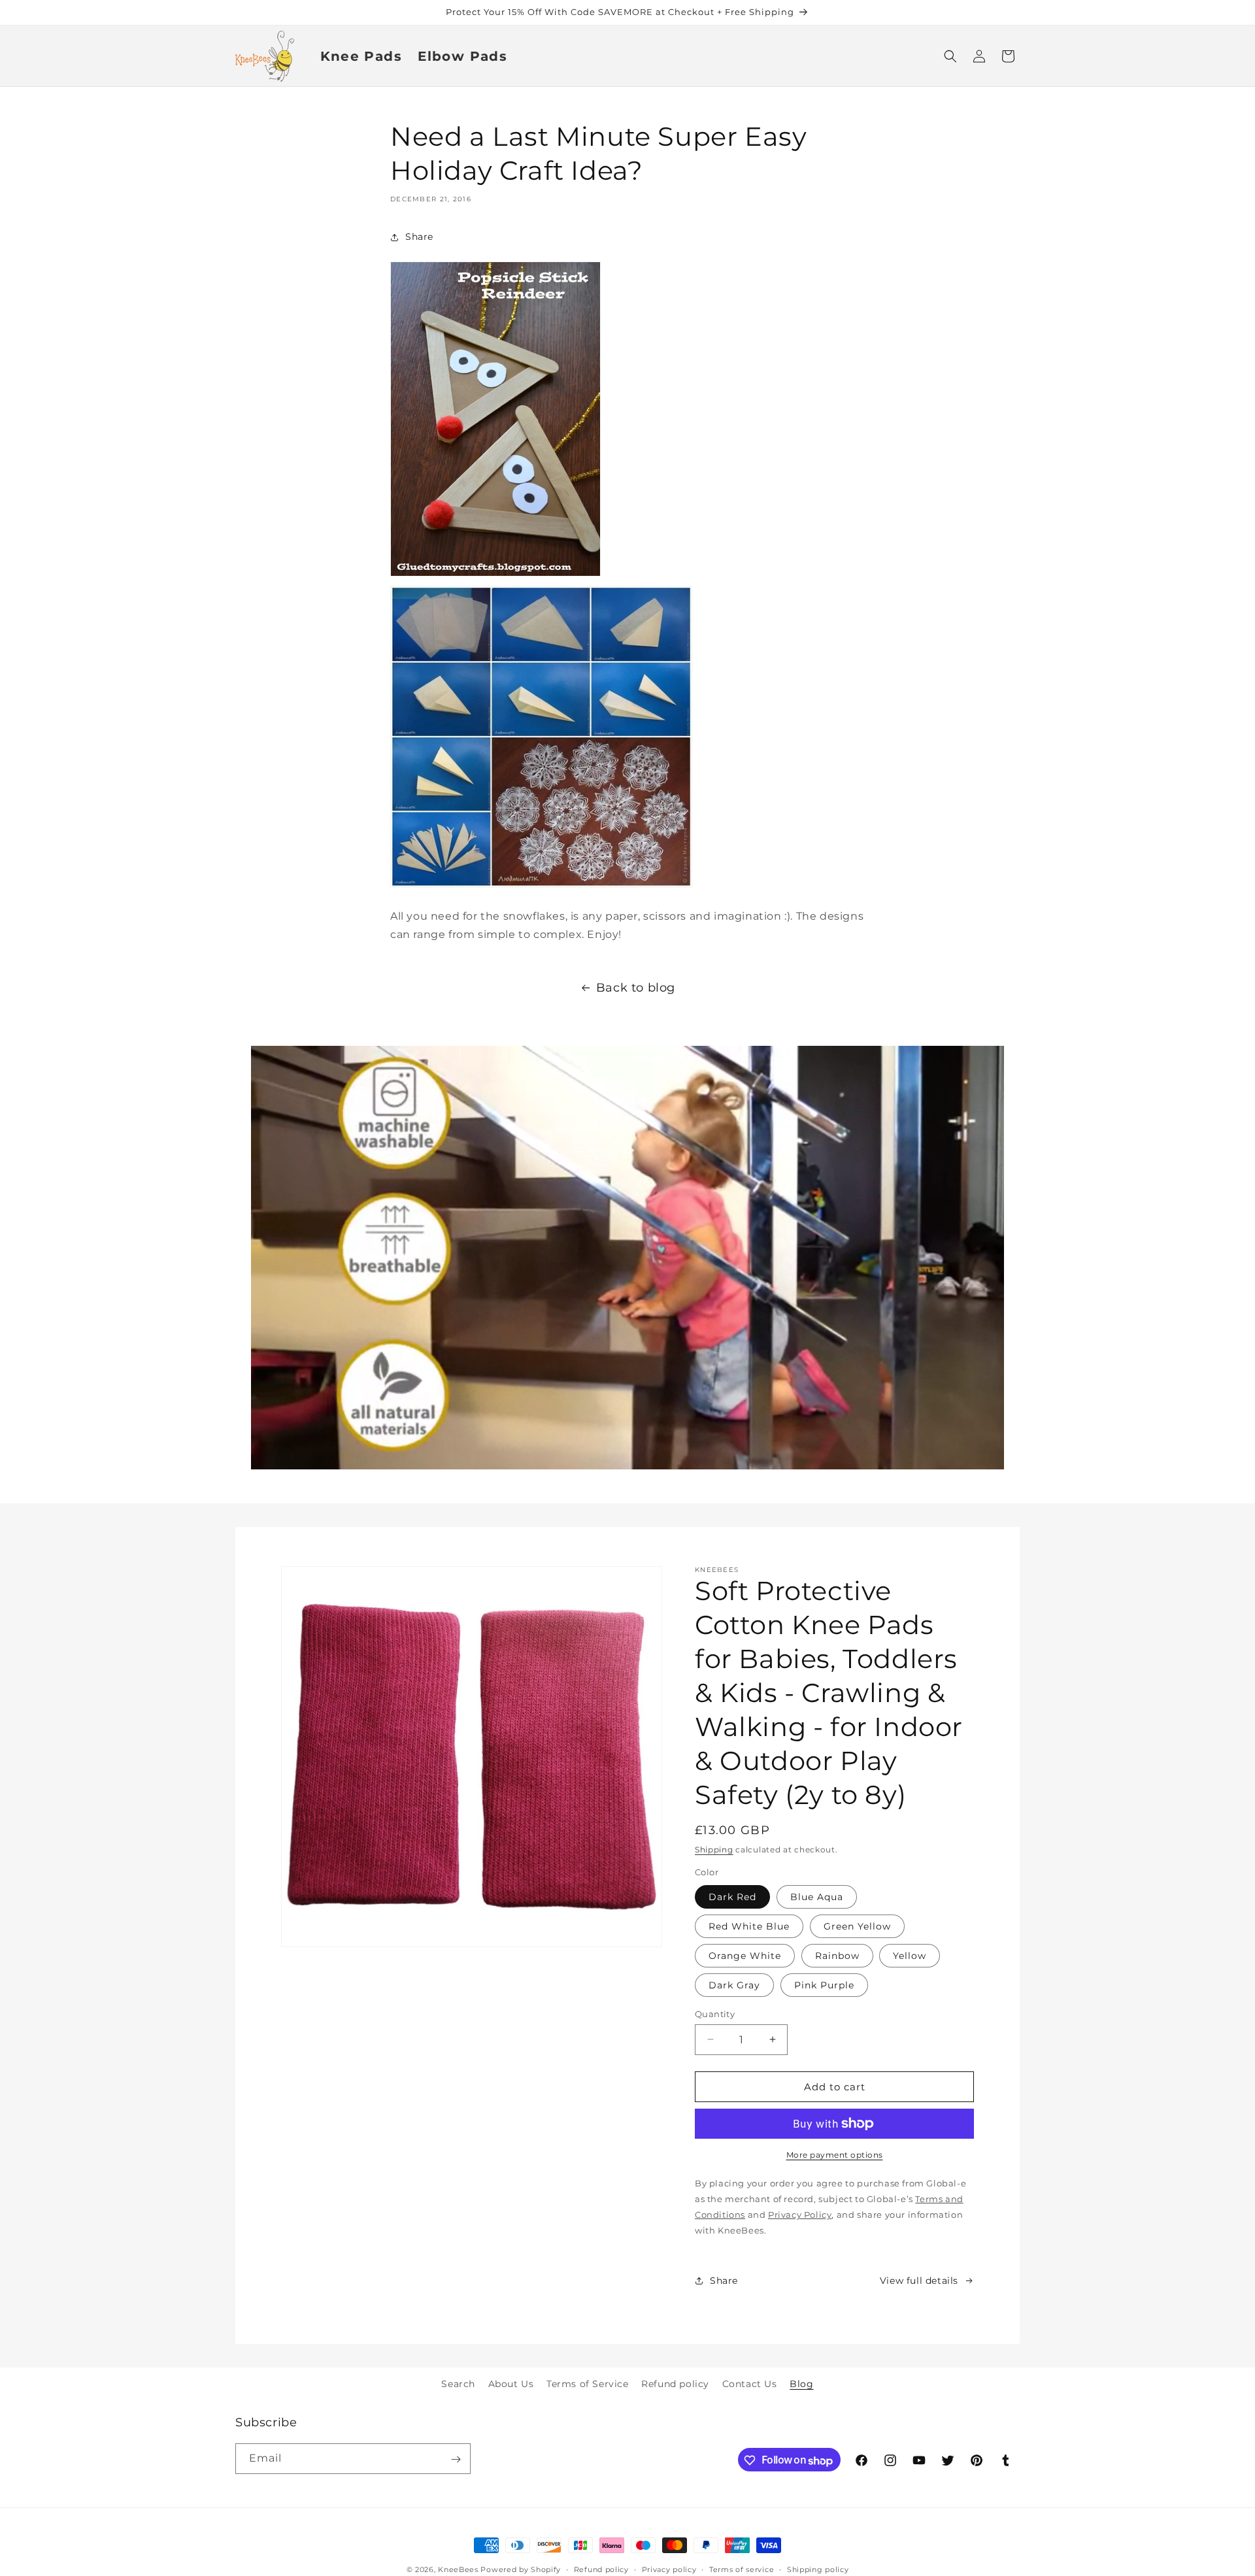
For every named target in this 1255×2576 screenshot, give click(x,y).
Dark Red (732, 1896)
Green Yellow (857, 1926)
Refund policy (675, 2384)
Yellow (910, 1955)
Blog (801, 2384)
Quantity (715, 2013)
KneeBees (458, 2569)
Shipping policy (818, 2569)
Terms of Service (588, 2384)
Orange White (745, 1955)
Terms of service (742, 2569)
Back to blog (636, 988)
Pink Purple (824, 1984)
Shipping (714, 1849)
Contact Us (750, 2384)
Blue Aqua (817, 1896)
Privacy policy (669, 2569)
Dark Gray (734, 1984)
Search (458, 2384)
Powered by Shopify (521, 2569)
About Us (511, 2384)
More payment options (835, 2155)
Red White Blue (749, 1926)
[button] (950, 56)
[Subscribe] (456, 2459)
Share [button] (419, 237)
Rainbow (837, 1955)
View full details (919, 2280)
